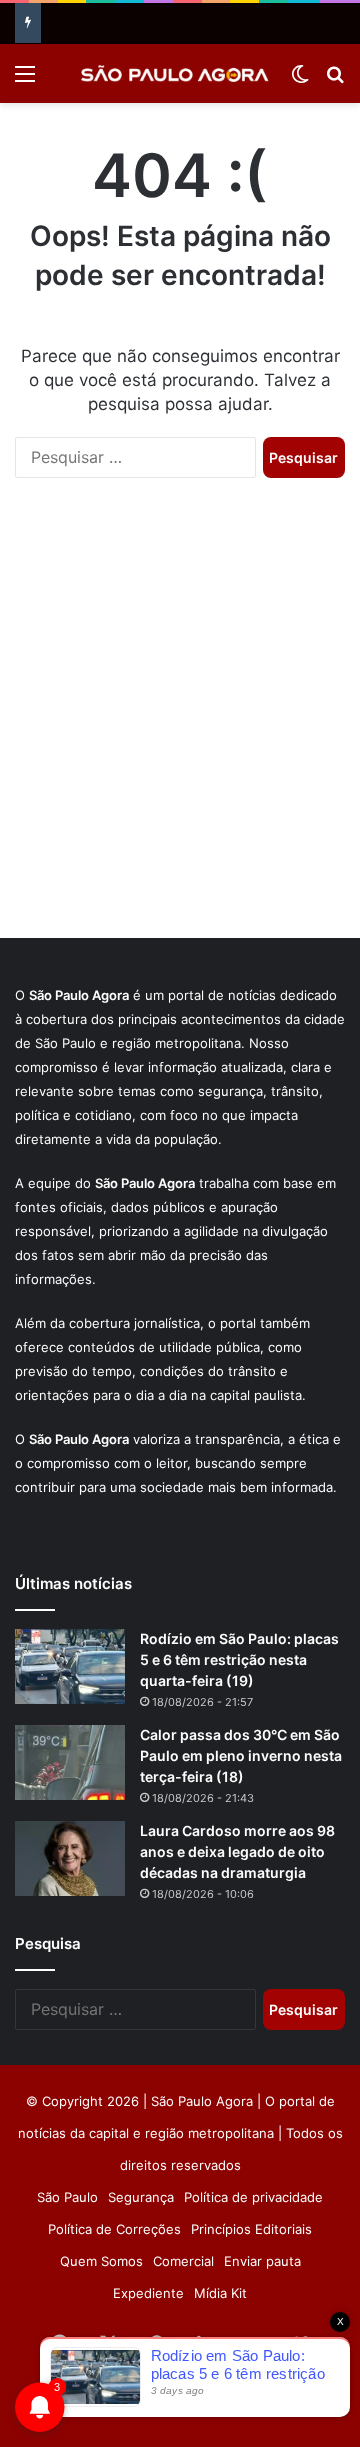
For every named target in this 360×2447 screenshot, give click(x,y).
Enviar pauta (262, 2261)
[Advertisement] (180, 728)
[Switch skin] (300, 80)
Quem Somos (101, 2261)
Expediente (148, 2293)
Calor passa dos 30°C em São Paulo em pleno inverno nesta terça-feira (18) (241, 1755)
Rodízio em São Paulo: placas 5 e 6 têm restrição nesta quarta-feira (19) (239, 1659)
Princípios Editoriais (251, 2229)
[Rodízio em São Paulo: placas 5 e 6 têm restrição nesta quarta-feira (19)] (70, 1666)
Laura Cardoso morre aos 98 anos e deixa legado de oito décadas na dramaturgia (237, 1851)
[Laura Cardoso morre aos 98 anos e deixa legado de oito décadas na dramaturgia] (70, 1858)
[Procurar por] (335, 80)
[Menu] (25, 80)
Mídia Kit (220, 2293)
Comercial (183, 2261)
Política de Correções (114, 2229)
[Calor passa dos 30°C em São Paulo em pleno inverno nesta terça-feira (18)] (70, 1762)
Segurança (141, 2197)
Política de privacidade (253, 2197)
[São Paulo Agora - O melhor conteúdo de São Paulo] (175, 73)
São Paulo (67, 2197)
